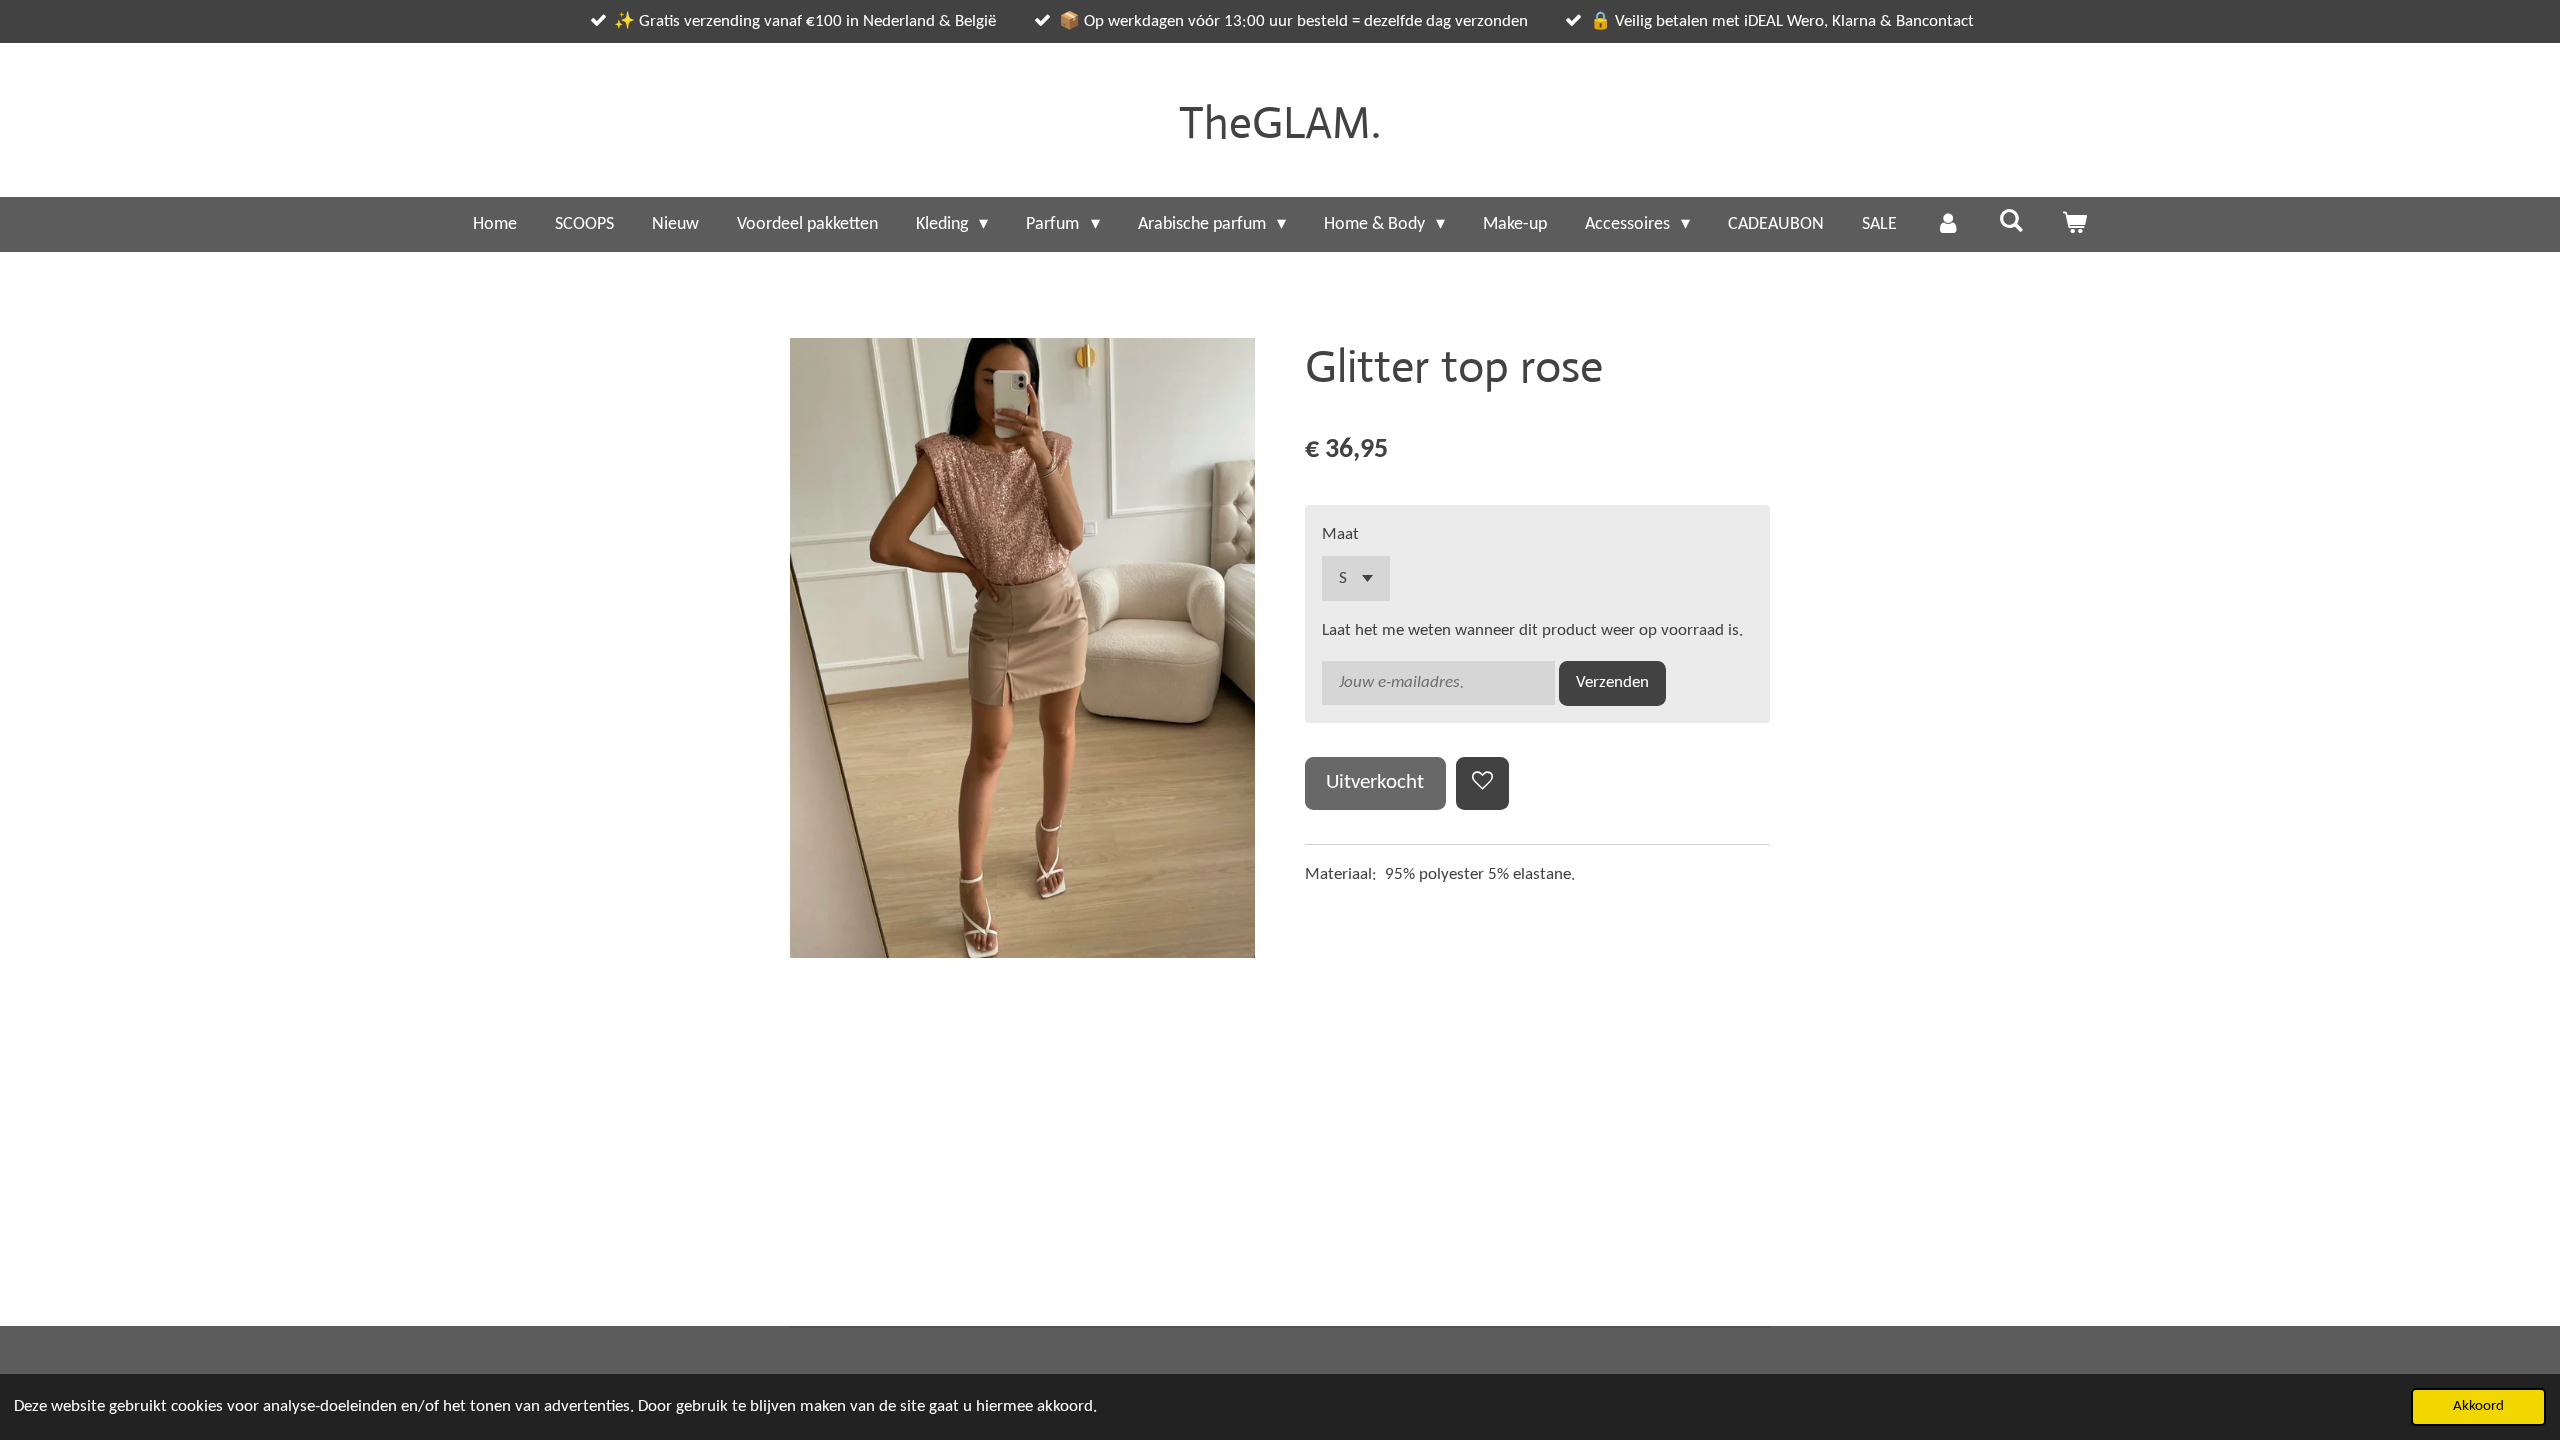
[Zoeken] (2010, 222)
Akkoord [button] (2478, 1406)
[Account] (1947, 224)
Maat (1340, 534)
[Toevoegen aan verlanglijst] (1482, 783)
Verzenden (1612, 682)
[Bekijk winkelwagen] (2074, 224)
